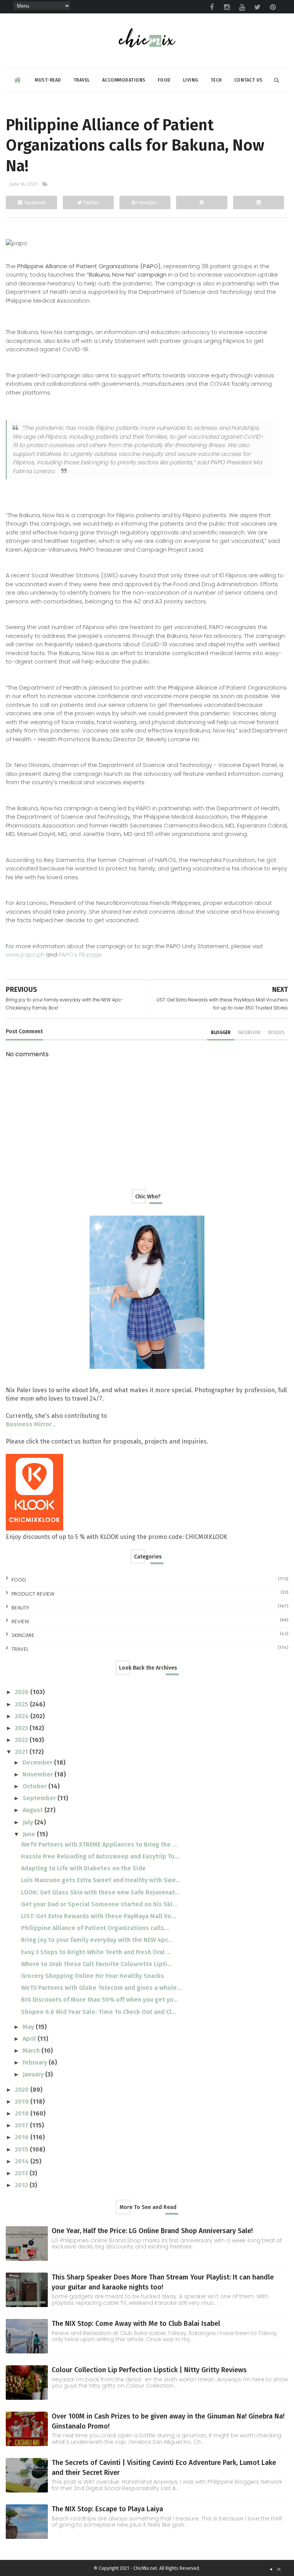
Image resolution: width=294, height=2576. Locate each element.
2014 (23, 2161)
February (36, 2062)
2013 (22, 2173)
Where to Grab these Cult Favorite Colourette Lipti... (96, 1964)
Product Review (33, 1594)
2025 (22, 1704)
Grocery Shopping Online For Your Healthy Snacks (93, 1976)
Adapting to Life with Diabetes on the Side (83, 1868)
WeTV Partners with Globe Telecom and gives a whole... (101, 1988)
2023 (22, 1728)
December (38, 1762)
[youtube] (242, 7)
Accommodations (124, 80)
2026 (23, 1692)
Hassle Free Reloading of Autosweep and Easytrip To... (100, 1856)
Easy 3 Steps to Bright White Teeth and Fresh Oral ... (96, 1952)
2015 (22, 2149)
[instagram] (227, 7)
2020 (23, 2090)
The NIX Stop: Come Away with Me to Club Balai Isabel (136, 2324)
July (29, 1822)
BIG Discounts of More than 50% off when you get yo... (100, 2000)
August (33, 1810)
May (29, 2027)
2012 (22, 2185)
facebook (249, 1032)
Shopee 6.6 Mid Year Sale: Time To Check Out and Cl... (99, 2012)
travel (20, 1649)
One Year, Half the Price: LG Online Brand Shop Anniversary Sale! (152, 2231)
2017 (22, 2125)
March (32, 2051)
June (30, 1834)
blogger (221, 1032)
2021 (22, 1752)
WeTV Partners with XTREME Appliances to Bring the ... (99, 1844)
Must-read (48, 80)
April (30, 2039)
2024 (23, 1716)
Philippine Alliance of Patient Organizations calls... (95, 1928)
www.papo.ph (25, 955)
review (20, 1621)
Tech (216, 80)
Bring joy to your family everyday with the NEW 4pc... (97, 1940)
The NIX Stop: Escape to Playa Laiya (107, 2509)
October (35, 1786)
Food (164, 80)
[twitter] (258, 7)
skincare (23, 1635)
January (34, 2074)
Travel (82, 80)
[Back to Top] (279, 2569)
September (40, 1798)
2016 (23, 2137)
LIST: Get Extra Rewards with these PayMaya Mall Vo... (98, 1916)
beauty (20, 1608)
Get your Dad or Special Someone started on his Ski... (99, 1904)
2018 (23, 2113)
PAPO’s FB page (80, 955)
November (38, 1774)
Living (191, 80)
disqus (276, 1032)
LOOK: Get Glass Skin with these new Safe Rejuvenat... (100, 1892)
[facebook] (212, 7)
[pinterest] (273, 7)
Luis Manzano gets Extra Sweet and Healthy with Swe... (101, 1880)
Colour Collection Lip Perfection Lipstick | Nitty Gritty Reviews (149, 2370)
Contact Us (248, 80)
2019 (23, 2102)
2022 (22, 1740)
